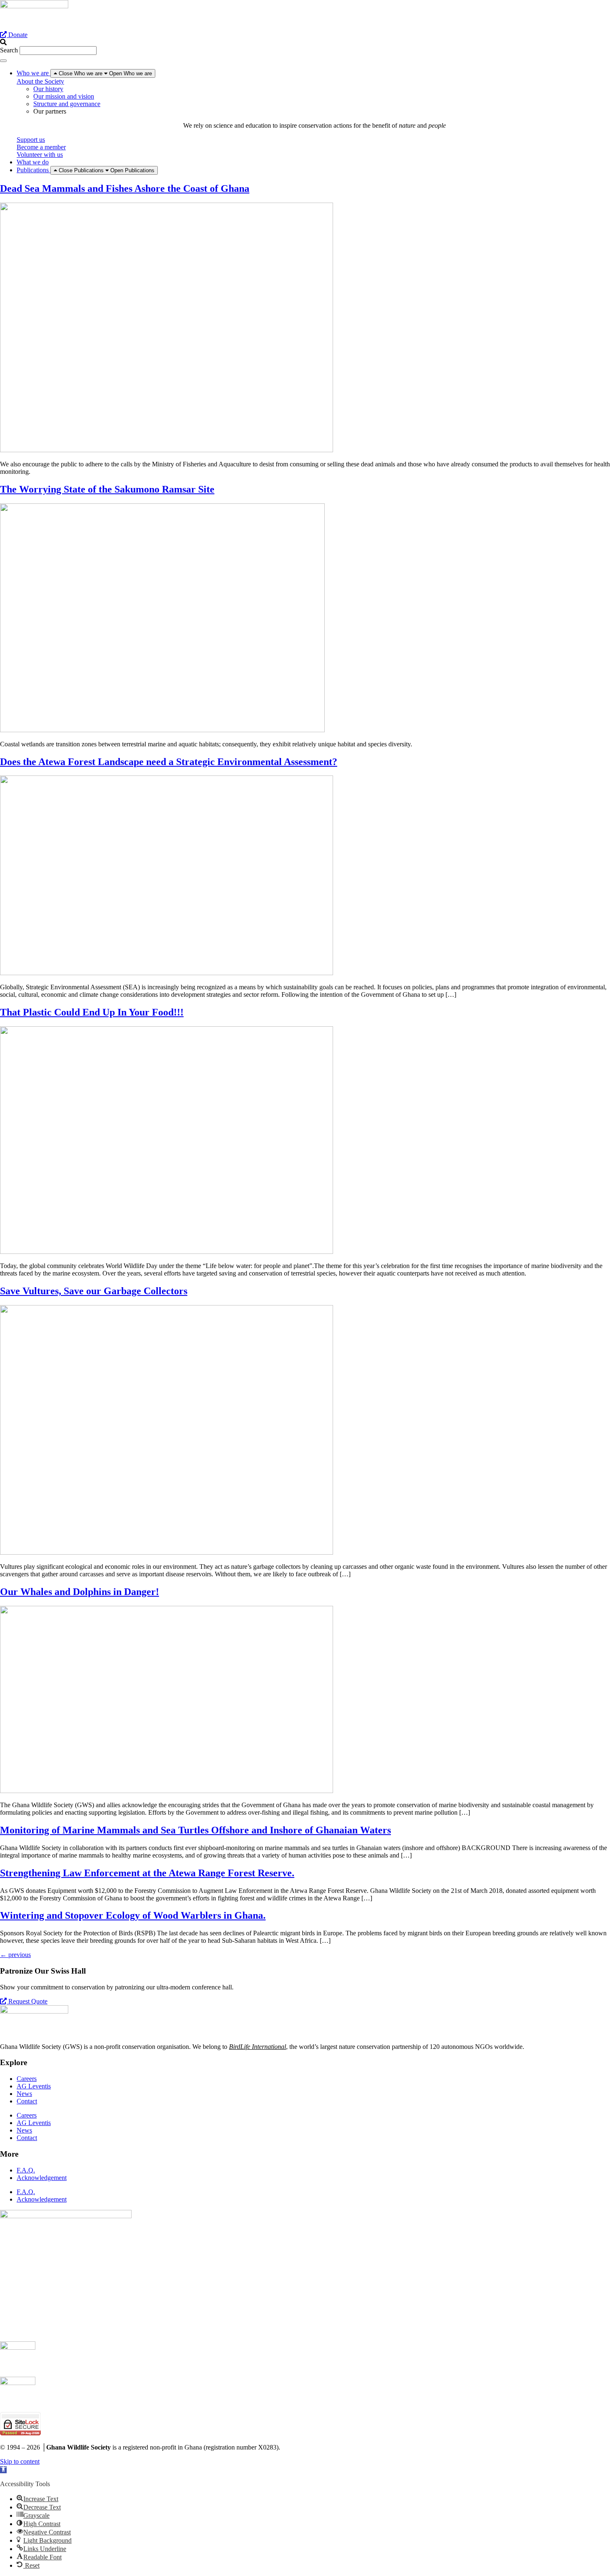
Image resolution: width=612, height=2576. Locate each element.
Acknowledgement (42, 2178)
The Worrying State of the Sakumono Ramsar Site (107, 489)
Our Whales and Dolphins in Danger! (80, 1592)
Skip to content (20, 2461)
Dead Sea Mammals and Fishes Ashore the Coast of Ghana (125, 188)
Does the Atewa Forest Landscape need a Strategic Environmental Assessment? (169, 762)
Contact (27, 2101)
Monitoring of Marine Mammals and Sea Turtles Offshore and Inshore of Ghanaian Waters (195, 1830)
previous (15, 1955)
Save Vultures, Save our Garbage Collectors (94, 1291)
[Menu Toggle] (3, 61)
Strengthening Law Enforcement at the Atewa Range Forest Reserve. (147, 1873)
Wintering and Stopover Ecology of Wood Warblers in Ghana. (133, 1915)
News (24, 2094)
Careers (27, 2079)
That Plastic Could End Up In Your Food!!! (92, 1012)
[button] (306, 42)
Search (9, 50)
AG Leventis (34, 2086)
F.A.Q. (26, 2170)
